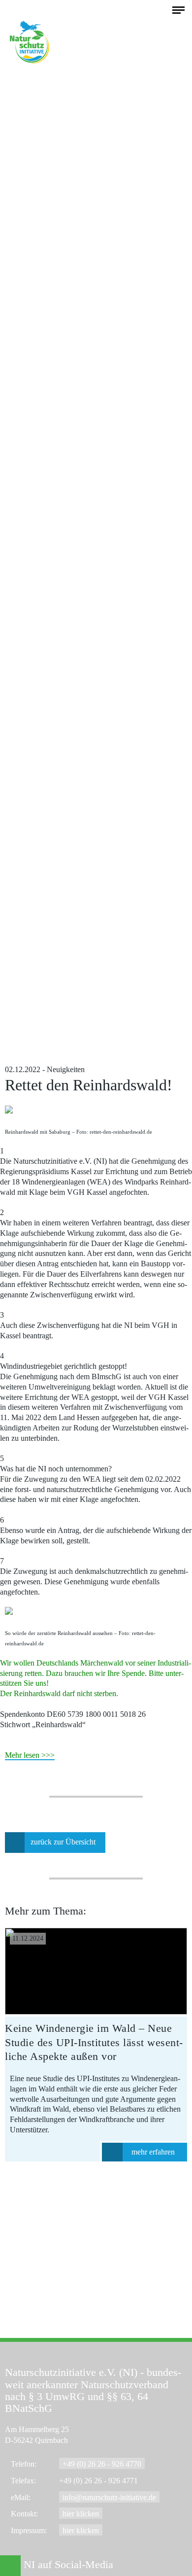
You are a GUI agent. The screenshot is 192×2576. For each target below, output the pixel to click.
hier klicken (81, 2514)
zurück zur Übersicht (63, 1842)
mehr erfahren (153, 2152)
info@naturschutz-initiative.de (109, 2497)
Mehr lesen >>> (30, 1755)
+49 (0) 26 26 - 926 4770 (102, 2464)
